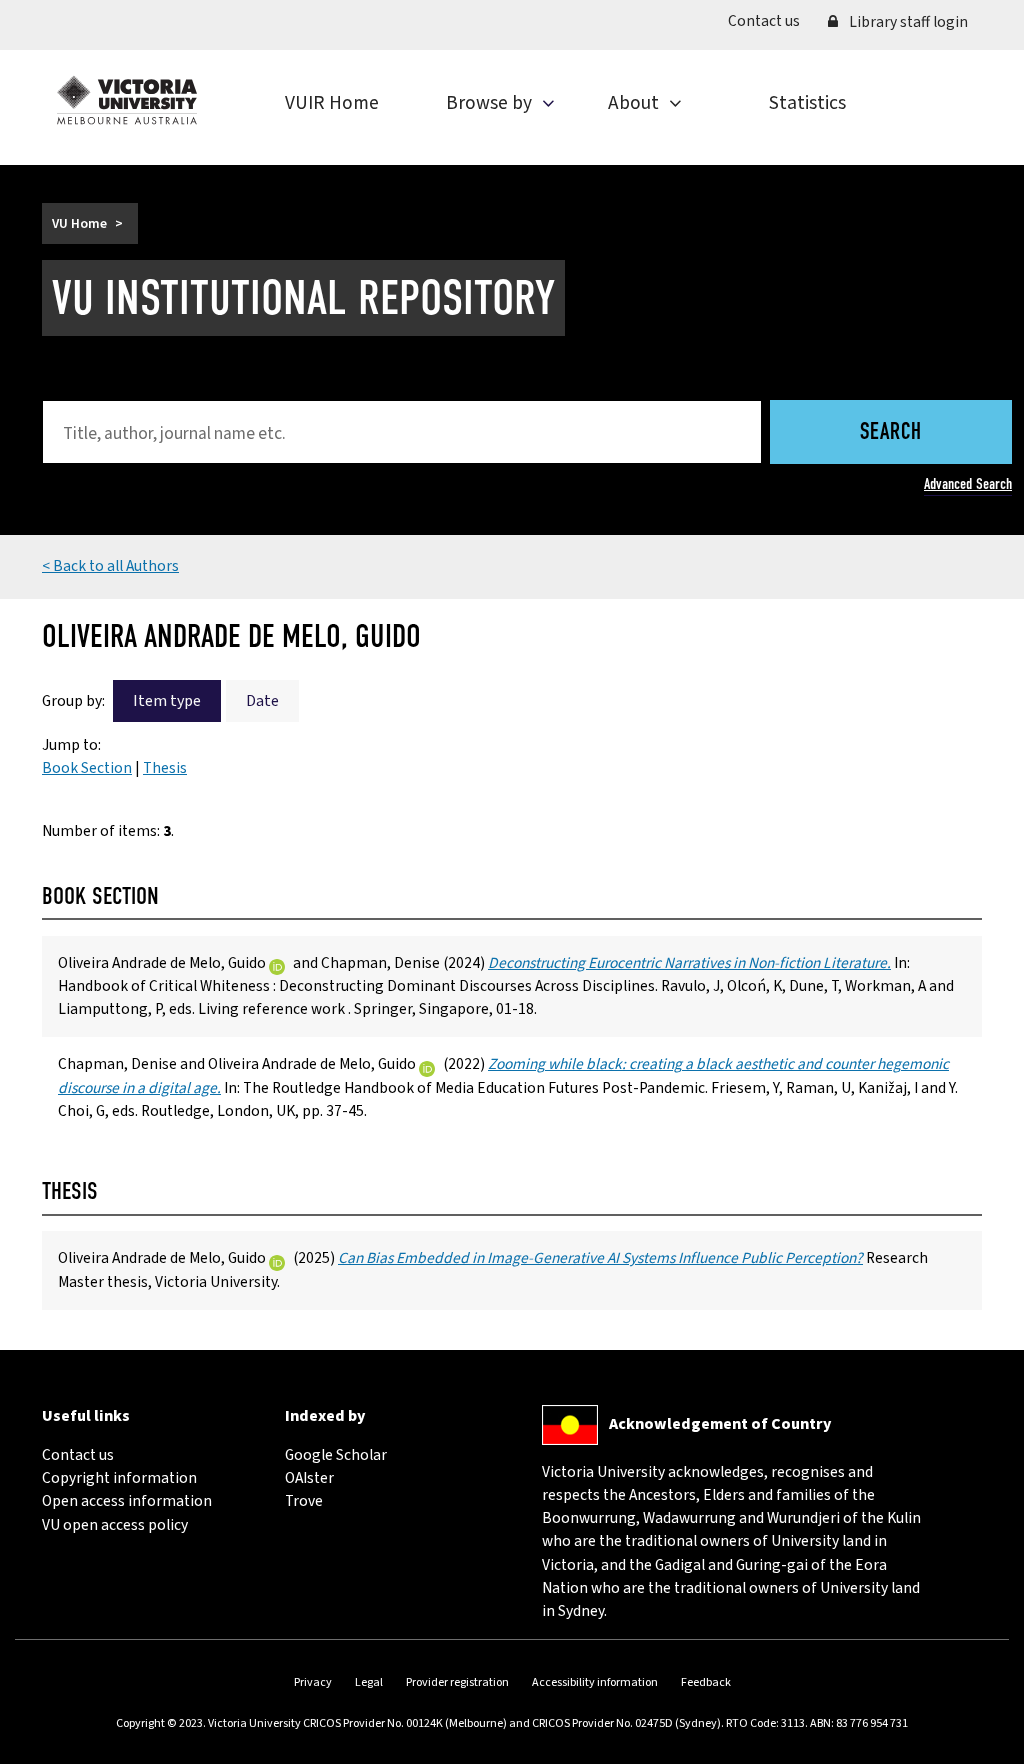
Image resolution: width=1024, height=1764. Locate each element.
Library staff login (907, 22)
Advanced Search (968, 484)
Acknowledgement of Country (720, 1424)
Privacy (313, 1682)
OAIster (309, 1478)
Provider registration (457, 1682)
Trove (304, 1501)
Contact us (771, 20)
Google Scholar (336, 1455)
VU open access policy (115, 1525)
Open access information (127, 1501)
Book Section (87, 768)
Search (891, 433)
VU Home (79, 223)
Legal (369, 1682)
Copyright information (119, 1478)
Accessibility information (595, 1682)
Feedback (706, 1682)
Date (262, 701)
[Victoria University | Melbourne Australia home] (127, 100)
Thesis (165, 768)
